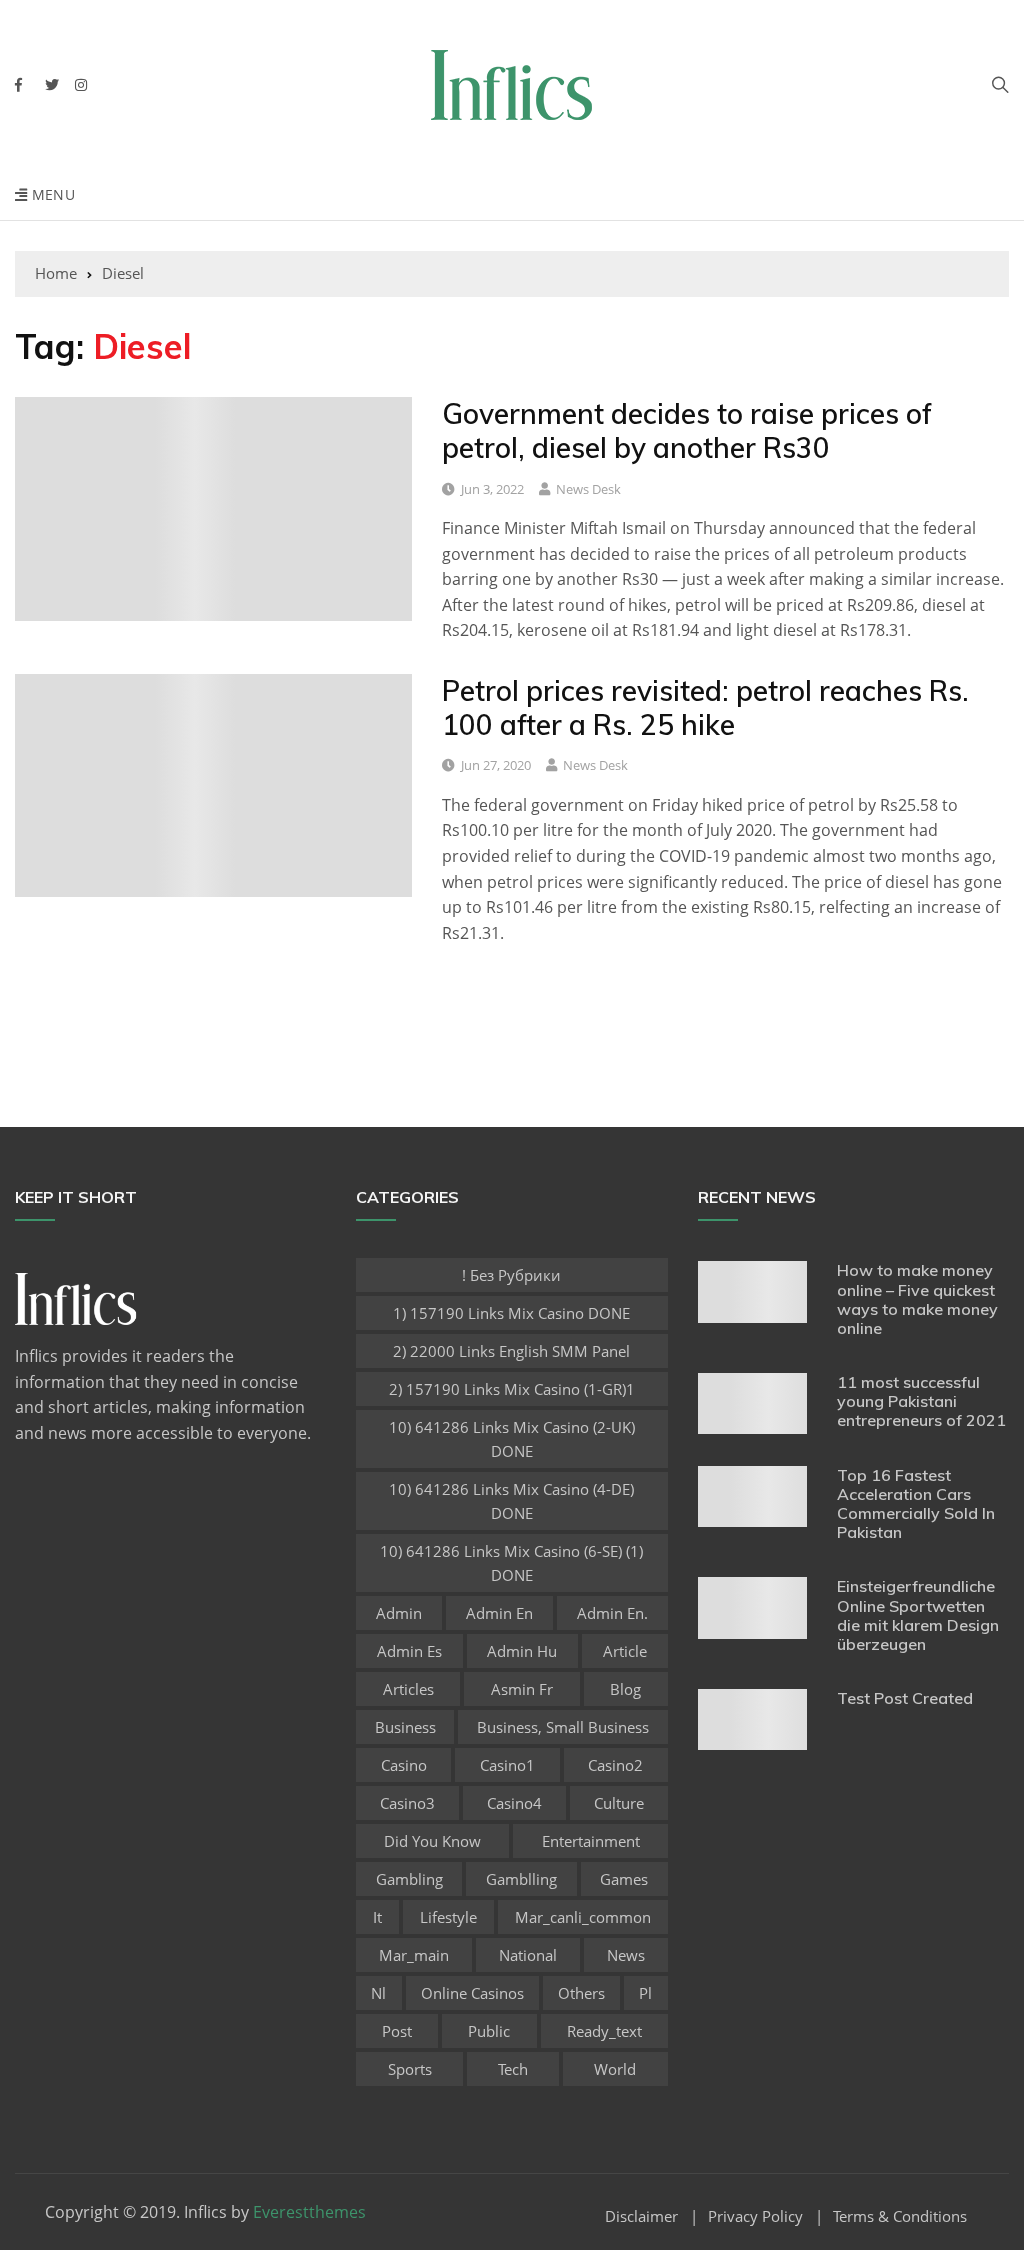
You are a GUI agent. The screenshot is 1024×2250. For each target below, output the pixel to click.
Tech (513, 2069)
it (377, 1917)
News (626, 1955)
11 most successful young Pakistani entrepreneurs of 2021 (921, 1401)
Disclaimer (641, 2216)
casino (404, 1765)
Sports (410, 2069)
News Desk (588, 489)
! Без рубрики (511, 1275)
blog (625, 1689)
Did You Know (432, 1841)
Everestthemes (309, 2212)
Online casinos (472, 1993)
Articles (408, 1689)
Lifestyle (448, 1917)
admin (399, 1613)
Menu (51, 194)
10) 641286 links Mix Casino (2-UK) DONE (512, 1439)
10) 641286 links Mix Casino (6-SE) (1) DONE (511, 1563)
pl (645, 1993)
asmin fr (522, 1689)
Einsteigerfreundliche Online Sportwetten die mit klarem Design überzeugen (918, 1615)
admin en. (612, 1613)
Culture (619, 1803)
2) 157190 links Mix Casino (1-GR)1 (512, 1389)
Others (581, 1993)
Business (405, 1727)
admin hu (522, 1651)
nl (378, 1993)
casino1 (507, 1765)
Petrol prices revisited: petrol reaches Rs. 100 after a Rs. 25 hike (705, 707)
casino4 (514, 1803)
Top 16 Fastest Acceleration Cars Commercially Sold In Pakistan (916, 1504)
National (528, 1955)
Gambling (409, 1879)
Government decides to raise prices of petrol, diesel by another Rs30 (687, 430)
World (615, 2069)
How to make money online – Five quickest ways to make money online (917, 1299)
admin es (409, 1651)
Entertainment (591, 1841)
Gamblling (521, 1879)
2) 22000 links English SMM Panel (511, 1351)
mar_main (414, 1955)
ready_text (604, 2031)
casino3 (407, 1803)
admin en (499, 1613)
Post (397, 2031)
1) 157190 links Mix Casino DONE (511, 1313)
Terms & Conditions (900, 2216)
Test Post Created (905, 1698)
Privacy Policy (755, 2216)
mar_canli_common (583, 1917)
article (625, 1651)
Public (489, 2031)
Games (624, 1879)
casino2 (615, 1765)
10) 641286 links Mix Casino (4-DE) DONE (511, 1501)
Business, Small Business (563, 1727)
